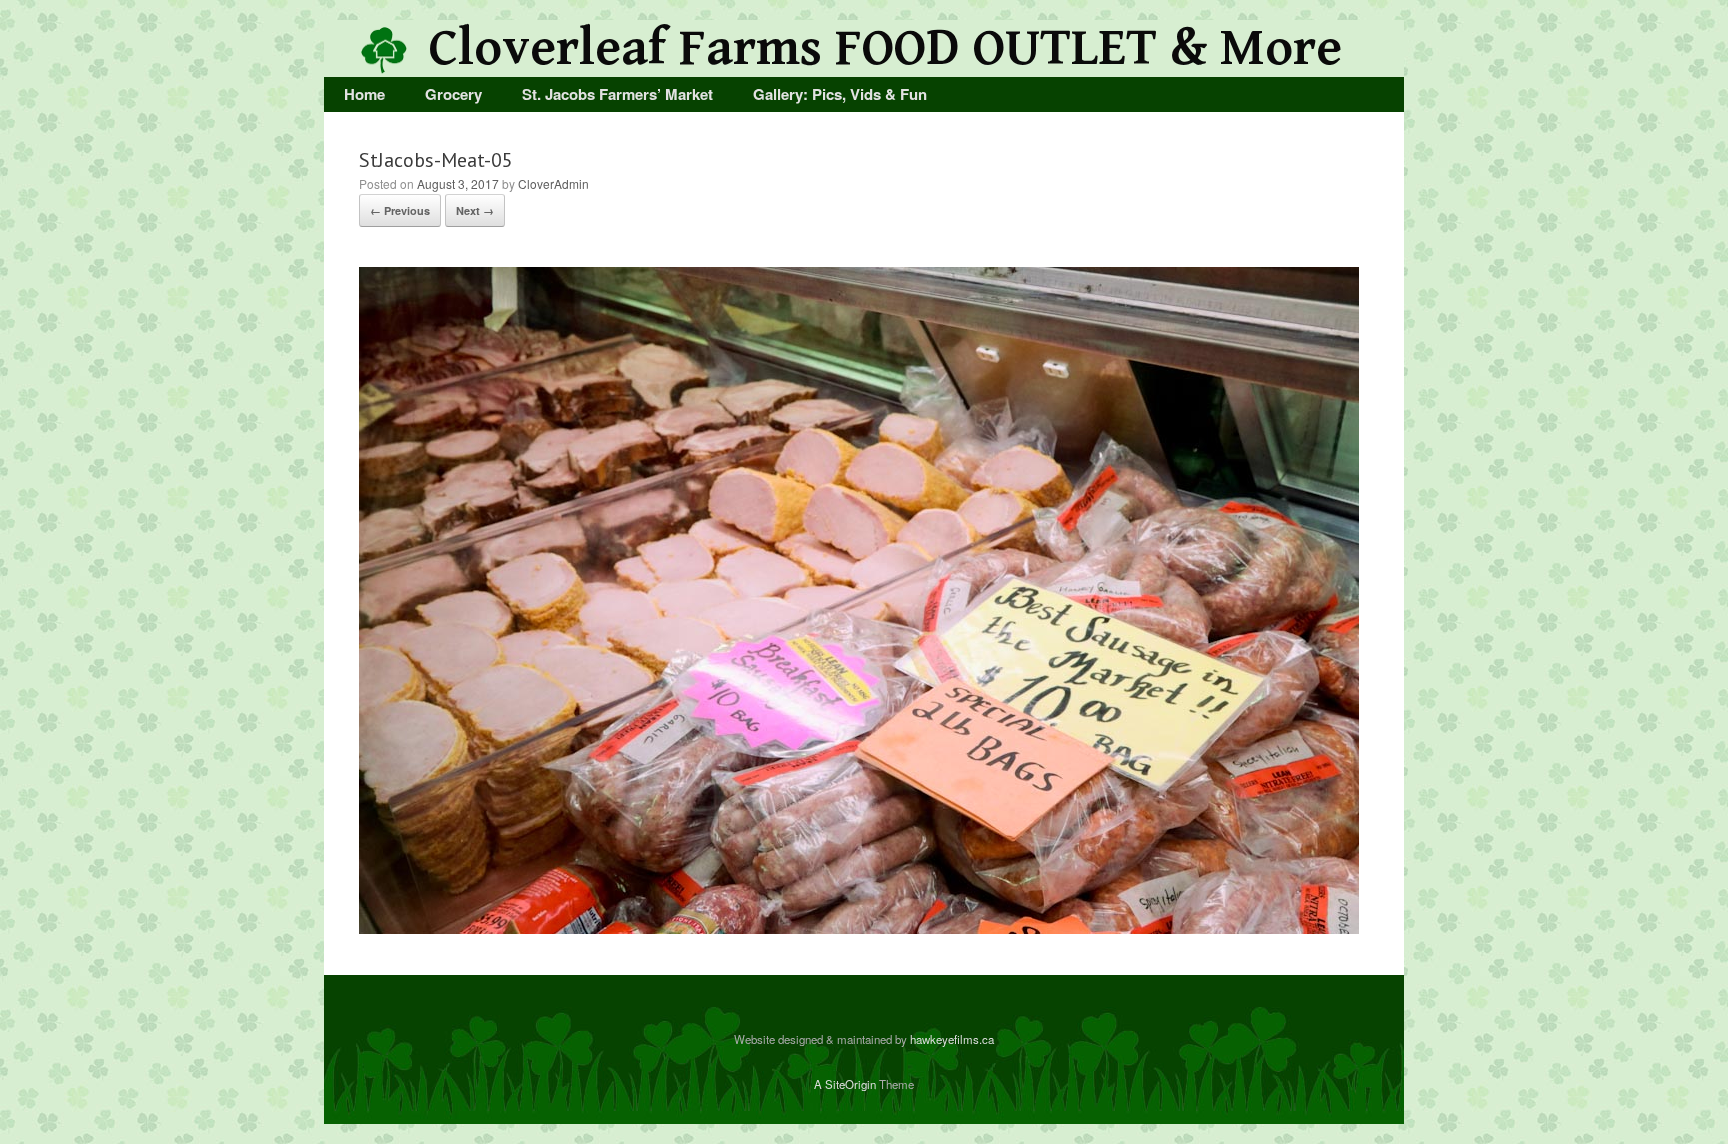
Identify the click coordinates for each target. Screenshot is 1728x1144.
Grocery (453, 94)
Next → (475, 210)
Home (364, 94)
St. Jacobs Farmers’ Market (617, 94)
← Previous (400, 210)
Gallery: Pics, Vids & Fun (840, 94)
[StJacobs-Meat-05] (859, 927)
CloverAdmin (553, 183)
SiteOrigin (850, 1084)
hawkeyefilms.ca (952, 1039)
